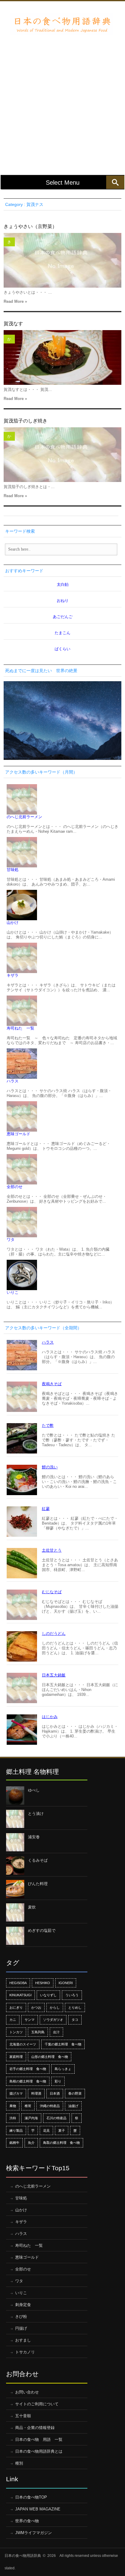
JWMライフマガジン (34, 2533)
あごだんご (63, 617)
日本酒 (55, 2093)
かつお (36, 2007)
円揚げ (21, 2328)
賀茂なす (13, 324)
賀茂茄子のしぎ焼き (25, 421)
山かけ (13, 922)
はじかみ (50, 1717)
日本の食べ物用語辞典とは (39, 2451)
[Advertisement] (62, 100)
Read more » (15, 301)
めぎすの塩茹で (42, 1930)
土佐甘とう (52, 1550)
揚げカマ (16, 2093)
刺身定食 (23, 2305)
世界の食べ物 (27, 2521)
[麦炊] (15, 1912)
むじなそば (52, 1592)
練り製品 (16, 2130)
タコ (75, 2020)
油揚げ (73, 2106)
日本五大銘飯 (54, 1675)
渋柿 (13, 2118)
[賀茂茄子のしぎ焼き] (62, 455)
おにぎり (16, 2007)
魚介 (31, 2143)
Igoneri (66, 1983)
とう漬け (36, 1814)
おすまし (23, 2340)
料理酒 (36, 2093)
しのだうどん (54, 1633)
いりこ (13, 1292)
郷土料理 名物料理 (32, 1772)
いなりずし (48, 1995)
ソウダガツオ (53, 2020)
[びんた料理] (15, 1889)
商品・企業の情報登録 (35, 2428)
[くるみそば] (15, 1866)
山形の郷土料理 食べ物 (50, 2057)
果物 (13, 2106)
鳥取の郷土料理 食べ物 (61, 2143)
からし (55, 2007)
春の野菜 (75, 2093)
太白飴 (63, 584)
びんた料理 (38, 1884)
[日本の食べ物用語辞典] (62, 24)
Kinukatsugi (20, 1995)
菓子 (62, 2130)
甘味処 (13, 870)
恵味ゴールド (19, 1134)
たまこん (62, 633)
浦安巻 (34, 1837)
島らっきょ (63, 2069)
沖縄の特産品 (50, 2106)
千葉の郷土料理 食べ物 (63, 2044)
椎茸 (28, 2106)
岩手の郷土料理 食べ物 (28, 2069)
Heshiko (43, 1983)
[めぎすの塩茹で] (15, 1936)
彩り (58, 2081)
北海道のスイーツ (23, 2044)
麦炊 (32, 1907)
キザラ (13, 975)
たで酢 (48, 1425)
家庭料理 (16, 2057)
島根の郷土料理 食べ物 (28, 2081)
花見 (46, 2130)
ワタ (11, 1240)
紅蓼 (46, 1509)
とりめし (75, 2007)
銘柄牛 (14, 2143)
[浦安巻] (15, 1842)
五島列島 (38, 2032)
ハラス (13, 1081)
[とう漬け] (15, 1819)
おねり (63, 601)
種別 (19, 2463)
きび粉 (21, 2316)
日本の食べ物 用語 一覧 (39, 2439)
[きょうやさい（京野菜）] (62, 260)
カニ (13, 2020)
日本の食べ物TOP (31, 2497)
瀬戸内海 (31, 2118)
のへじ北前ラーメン (24, 817)
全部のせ (15, 1187)
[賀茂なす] (62, 357)
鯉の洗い (50, 1467)
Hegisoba (18, 1983)
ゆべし (34, 1790)
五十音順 (23, 2416)
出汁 (56, 2032)
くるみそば (38, 1860)
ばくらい (62, 649)
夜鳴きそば (52, 1384)
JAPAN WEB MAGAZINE (38, 2509)
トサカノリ (25, 2352)
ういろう (72, 1995)
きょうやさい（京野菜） (30, 226)
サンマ (30, 2020)
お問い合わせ (27, 2392)
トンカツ (16, 2032)
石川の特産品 (56, 2118)
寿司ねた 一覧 (20, 1028)
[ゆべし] (15, 1795)
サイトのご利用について (37, 2404)
